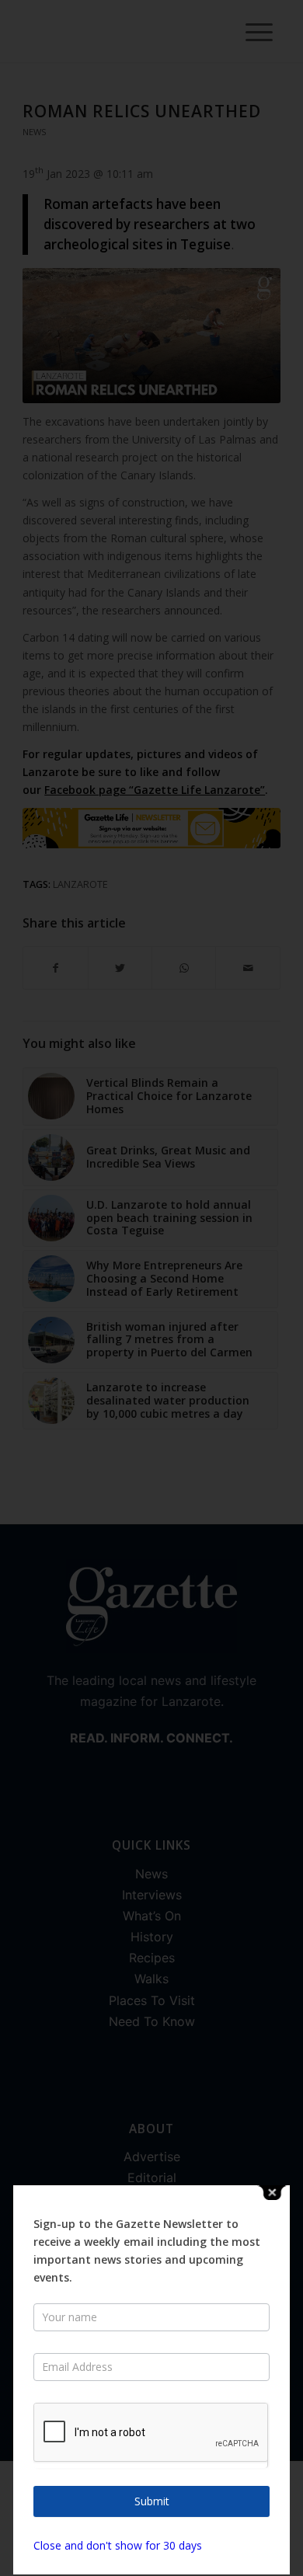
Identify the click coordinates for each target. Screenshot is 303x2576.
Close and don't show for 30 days (118, 2545)
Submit (152, 2501)
